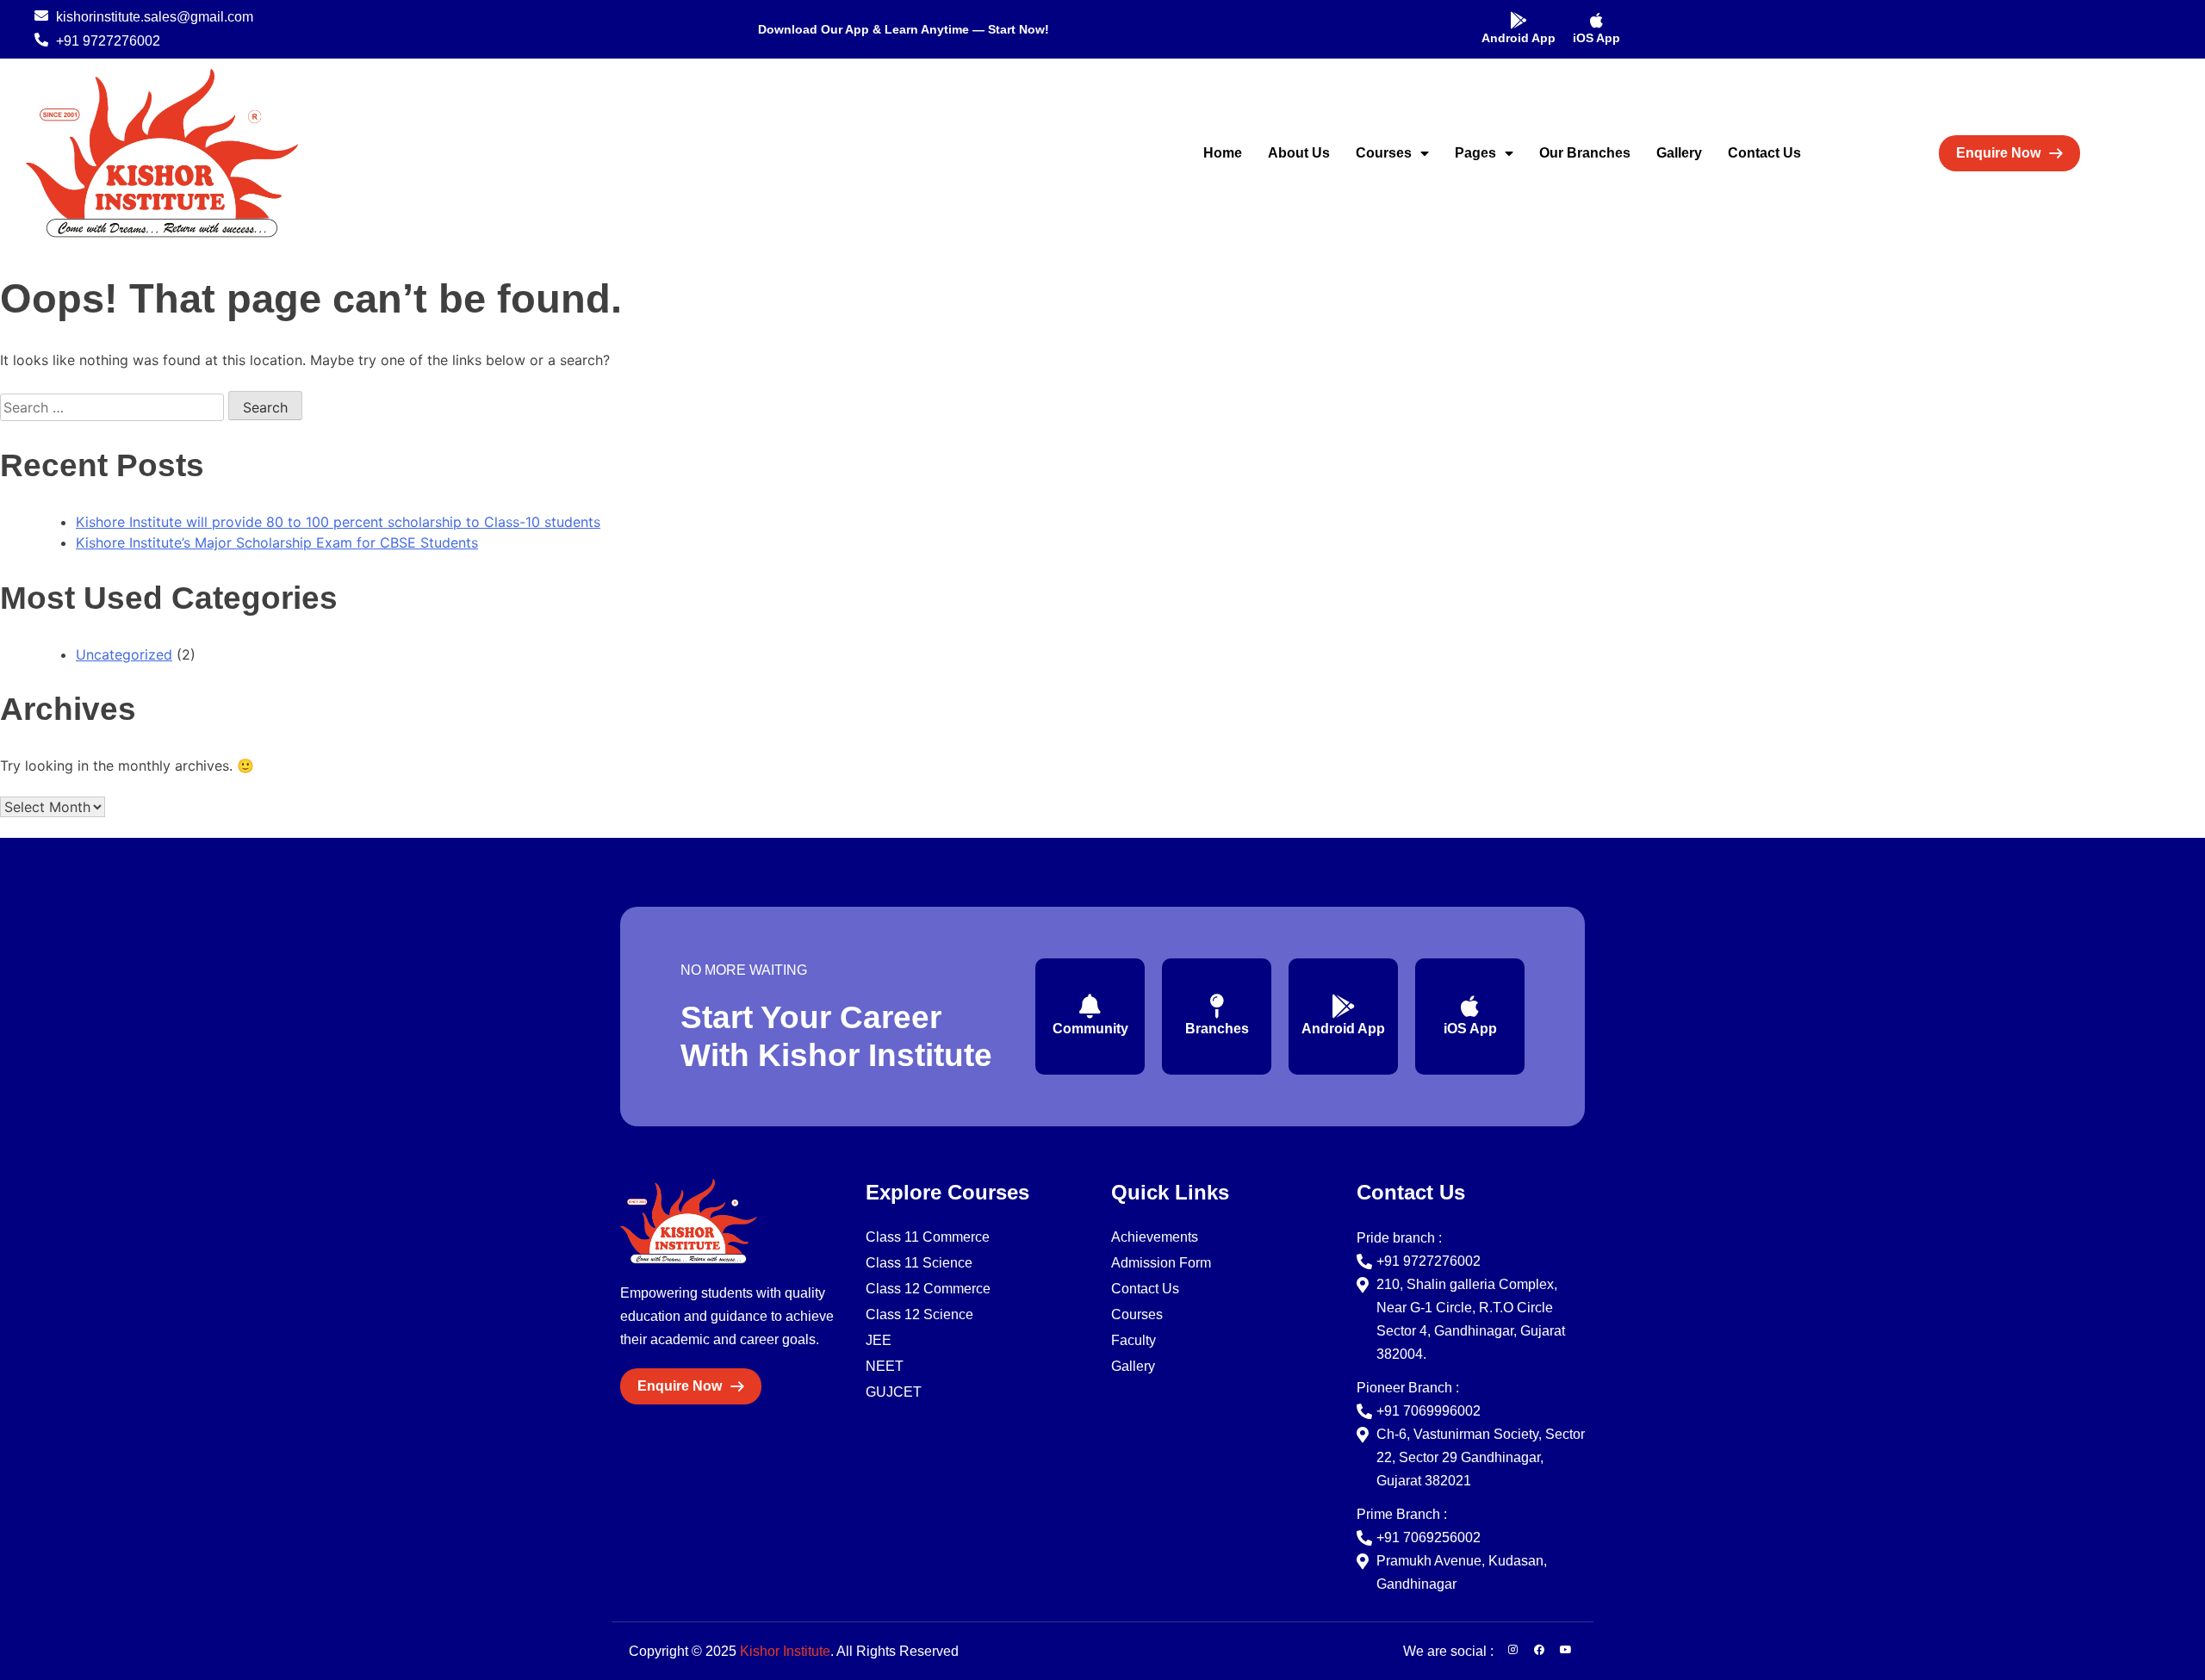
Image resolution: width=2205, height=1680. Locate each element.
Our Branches (1585, 153)
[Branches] (1217, 1007)
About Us (1299, 153)
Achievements (1155, 1237)
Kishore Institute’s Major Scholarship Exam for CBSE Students (277, 542)
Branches (1217, 1029)
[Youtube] (1566, 1650)
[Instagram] (1512, 1650)
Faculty (1134, 1340)
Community (1090, 1029)
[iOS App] (1597, 21)
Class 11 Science (919, 1263)
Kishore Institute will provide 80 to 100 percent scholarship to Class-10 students (338, 522)
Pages (1475, 153)
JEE (879, 1340)
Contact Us (1764, 153)
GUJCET (894, 1392)
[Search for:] (114, 407)
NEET (885, 1366)
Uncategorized (124, 654)
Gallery (1679, 153)
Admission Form (1161, 1263)
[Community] (1090, 1007)
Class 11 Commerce (928, 1237)
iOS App (1596, 38)
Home (1223, 153)
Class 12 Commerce (928, 1289)
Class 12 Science (919, 1314)
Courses (1384, 153)
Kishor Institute (785, 1651)
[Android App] (1519, 21)
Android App (1519, 38)
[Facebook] (1539, 1650)
